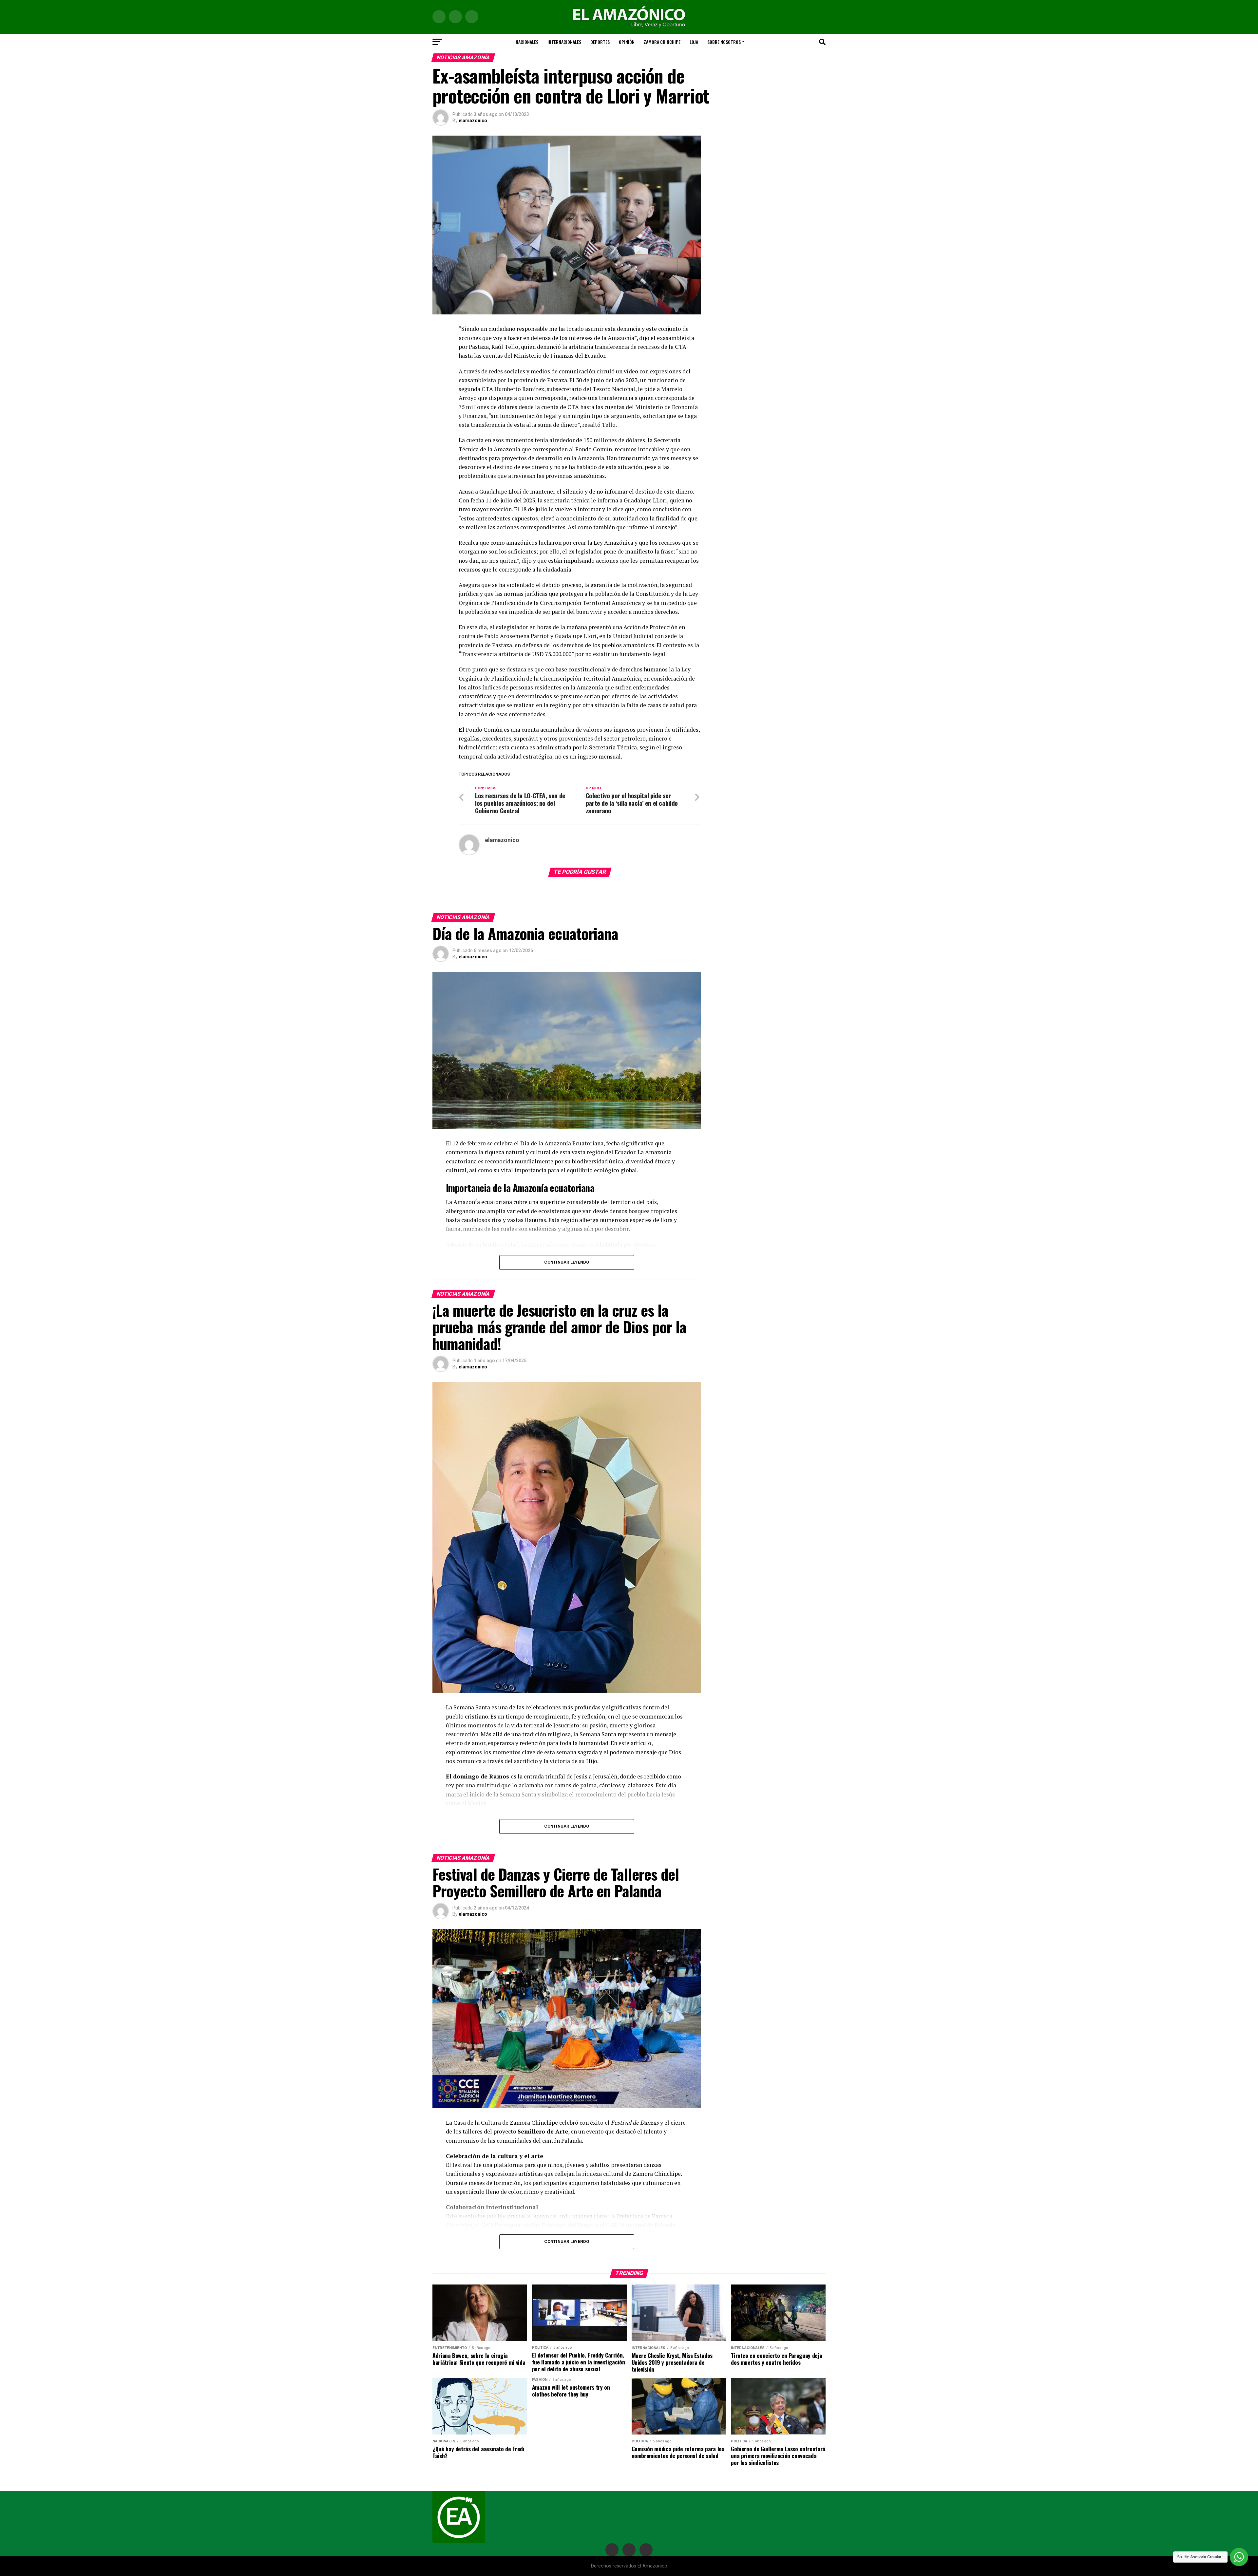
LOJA (694, 42)
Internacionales (564, 42)
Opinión (627, 42)
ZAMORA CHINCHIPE (662, 42)
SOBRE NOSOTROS (724, 42)
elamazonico (473, 121)
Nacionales (527, 42)
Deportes (600, 42)
